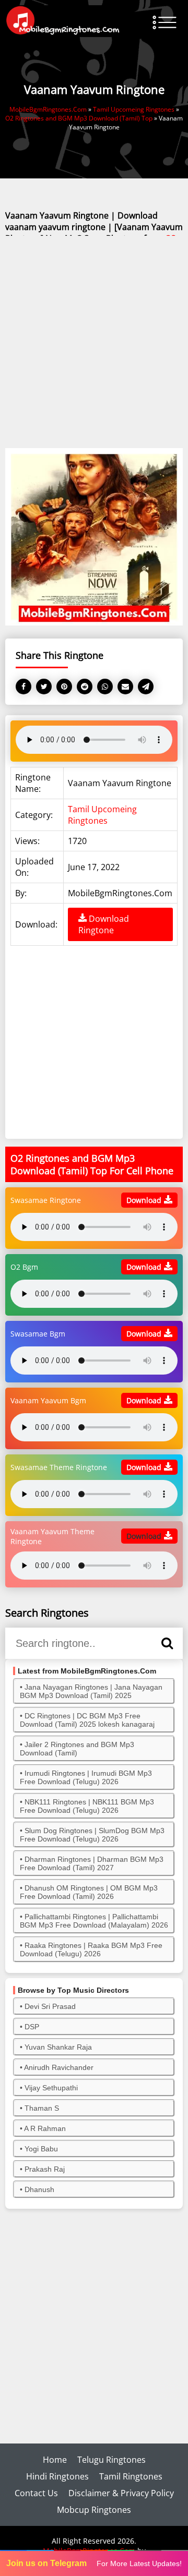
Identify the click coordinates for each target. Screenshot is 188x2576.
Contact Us (36, 2493)
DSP (32, 2027)
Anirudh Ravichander (59, 2067)
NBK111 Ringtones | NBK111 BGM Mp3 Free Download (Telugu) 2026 (87, 1806)
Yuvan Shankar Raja (58, 2047)
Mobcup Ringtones (94, 2510)
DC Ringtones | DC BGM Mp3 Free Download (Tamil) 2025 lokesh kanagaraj (87, 1720)
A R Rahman (45, 2128)
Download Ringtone (104, 924)
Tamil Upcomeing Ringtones (102, 815)
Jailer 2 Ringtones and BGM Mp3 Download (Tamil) (77, 1749)
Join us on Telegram (46, 2563)
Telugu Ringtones (111, 2460)
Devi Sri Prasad (50, 2006)
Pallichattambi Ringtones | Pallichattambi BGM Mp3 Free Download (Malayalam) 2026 (94, 1921)
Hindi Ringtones (57, 2476)
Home (55, 2460)
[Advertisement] (94, 343)
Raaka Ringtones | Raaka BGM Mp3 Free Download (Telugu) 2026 (91, 1949)
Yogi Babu (41, 2149)
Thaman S (42, 2108)
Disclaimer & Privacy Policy (121, 2493)
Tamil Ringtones (131, 2476)
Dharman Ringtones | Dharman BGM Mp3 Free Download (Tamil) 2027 (92, 1863)
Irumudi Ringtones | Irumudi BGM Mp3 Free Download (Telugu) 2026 (86, 1777)
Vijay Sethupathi (51, 2088)
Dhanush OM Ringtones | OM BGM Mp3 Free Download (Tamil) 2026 (89, 1892)
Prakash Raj (45, 2169)
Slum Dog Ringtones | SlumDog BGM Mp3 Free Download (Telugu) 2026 (92, 1835)
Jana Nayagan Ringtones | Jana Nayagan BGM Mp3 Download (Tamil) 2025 (91, 1691)
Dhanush (39, 2189)
